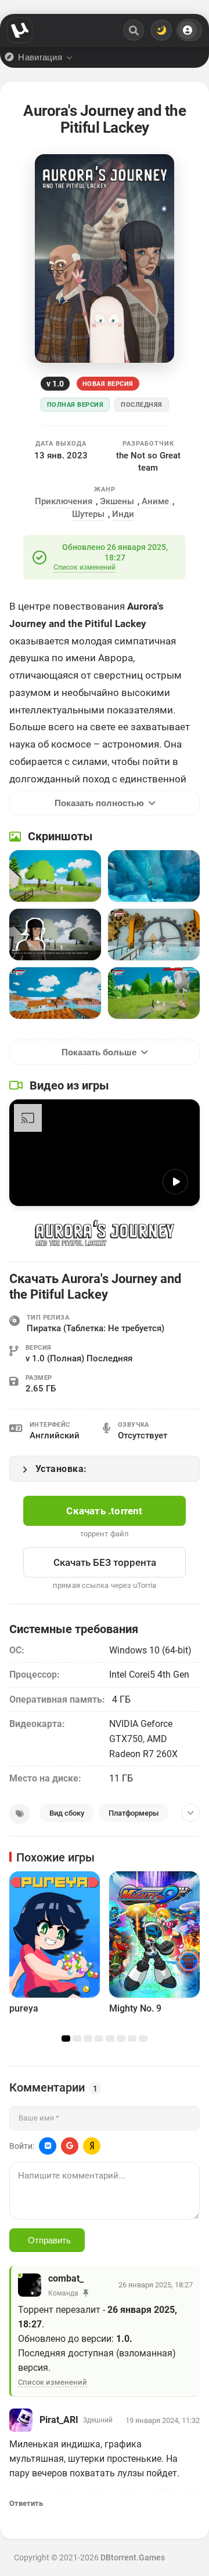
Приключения (64, 501)
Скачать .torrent (104, 1511)
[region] (105, 1954)
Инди (123, 514)
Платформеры (134, 1813)
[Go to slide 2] (77, 2039)
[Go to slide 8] (143, 2039)
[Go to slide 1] (66, 2039)
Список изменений (84, 567)
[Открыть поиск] (134, 30)
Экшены (117, 501)
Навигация (40, 57)
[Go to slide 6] (121, 2039)
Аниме (155, 501)
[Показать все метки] (190, 1813)
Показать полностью (99, 803)
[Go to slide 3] (88, 2039)
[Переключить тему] (161, 30)
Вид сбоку (67, 1813)
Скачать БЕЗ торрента (105, 1562)
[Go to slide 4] (99, 2039)
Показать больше (99, 1052)
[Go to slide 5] (110, 2039)
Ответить (26, 2503)
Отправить (49, 2240)
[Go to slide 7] (132, 2039)
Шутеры (88, 514)
